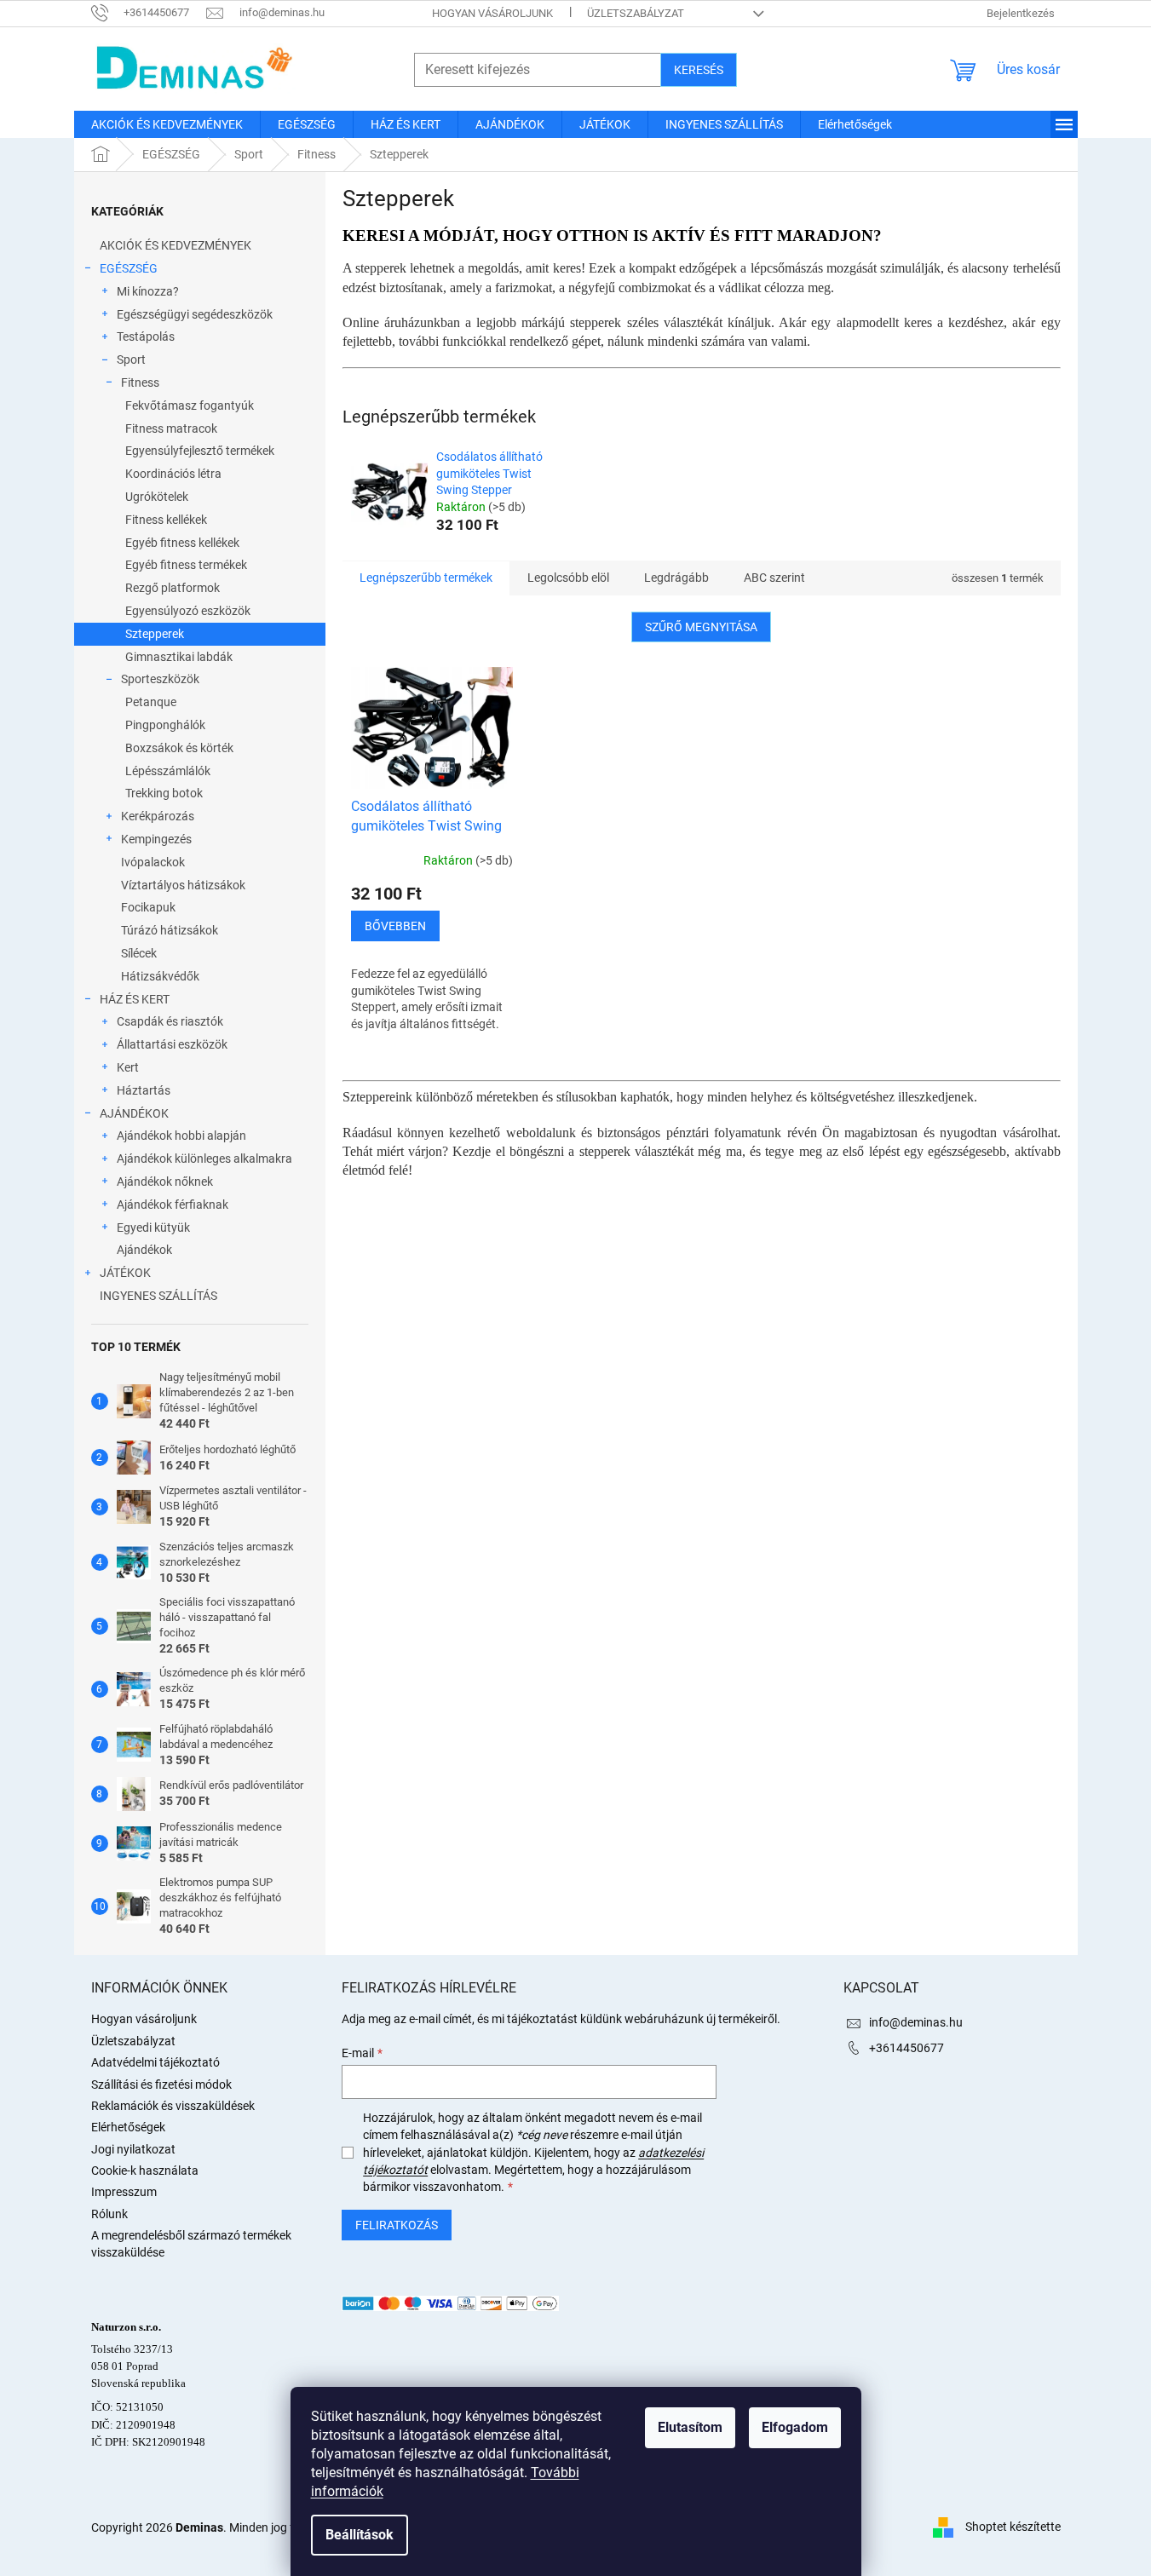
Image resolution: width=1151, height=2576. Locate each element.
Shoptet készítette (1013, 2527)
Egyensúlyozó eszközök (188, 611)
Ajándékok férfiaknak (173, 1205)
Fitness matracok (171, 428)
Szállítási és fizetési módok (161, 2084)
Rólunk (109, 2214)
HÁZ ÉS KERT (135, 999)
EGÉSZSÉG (129, 268)
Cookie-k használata (145, 2171)
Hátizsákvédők (160, 976)
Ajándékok (144, 1250)
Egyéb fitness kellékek (182, 543)
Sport (131, 359)
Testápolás (146, 336)
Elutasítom (690, 2427)
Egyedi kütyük (153, 1228)
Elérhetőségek (128, 2127)
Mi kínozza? (148, 291)
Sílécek (139, 953)
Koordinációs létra (173, 474)
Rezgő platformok (173, 588)
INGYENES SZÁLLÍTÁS (158, 1296)
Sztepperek (155, 634)
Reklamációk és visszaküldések (173, 2106)
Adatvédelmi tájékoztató (155, 2062)
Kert (128, 1067)
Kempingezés (156, 839)
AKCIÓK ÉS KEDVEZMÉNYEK (176, 245)
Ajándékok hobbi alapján (181, 1136)
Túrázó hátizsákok (170, 930)
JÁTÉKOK (125, 1273)
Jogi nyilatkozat (133, 2149)
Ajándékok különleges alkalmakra (204, 1159)
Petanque (151, 702)
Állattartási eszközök (172, 1044)
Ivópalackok (153, 862)
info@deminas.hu (916, 2022)
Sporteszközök (160, 679)
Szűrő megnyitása (701, 627)
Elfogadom (795, 2427)
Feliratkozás (397, 2225)
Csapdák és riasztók (170, 1021)
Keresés (699, 70)
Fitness (140, 382)
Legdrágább (676, 578)
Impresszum (124, 2192)
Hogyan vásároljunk (492, 13)
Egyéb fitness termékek (186, 565)
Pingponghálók (165, 725)
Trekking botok (164, 793)
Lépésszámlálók (168, 771)
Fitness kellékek (166, 520)
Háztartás (144, 1090)
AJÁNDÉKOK (134, 1113)
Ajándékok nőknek (165, 1182)
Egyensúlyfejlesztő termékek (200, 451)
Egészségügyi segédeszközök (195, 314)
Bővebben (395, 926)
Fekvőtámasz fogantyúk (190, 405)
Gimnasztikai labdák (179, 657)
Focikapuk (148, 907)
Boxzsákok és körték (179, 748)
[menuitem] (167, 124)
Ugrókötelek (157, 497)
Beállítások (360, 2535)
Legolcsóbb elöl (568, 578)
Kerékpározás (158, 816)
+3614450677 (906, 2048)
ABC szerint (774, 578)
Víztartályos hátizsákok (183, 885)
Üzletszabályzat (636, 13)
